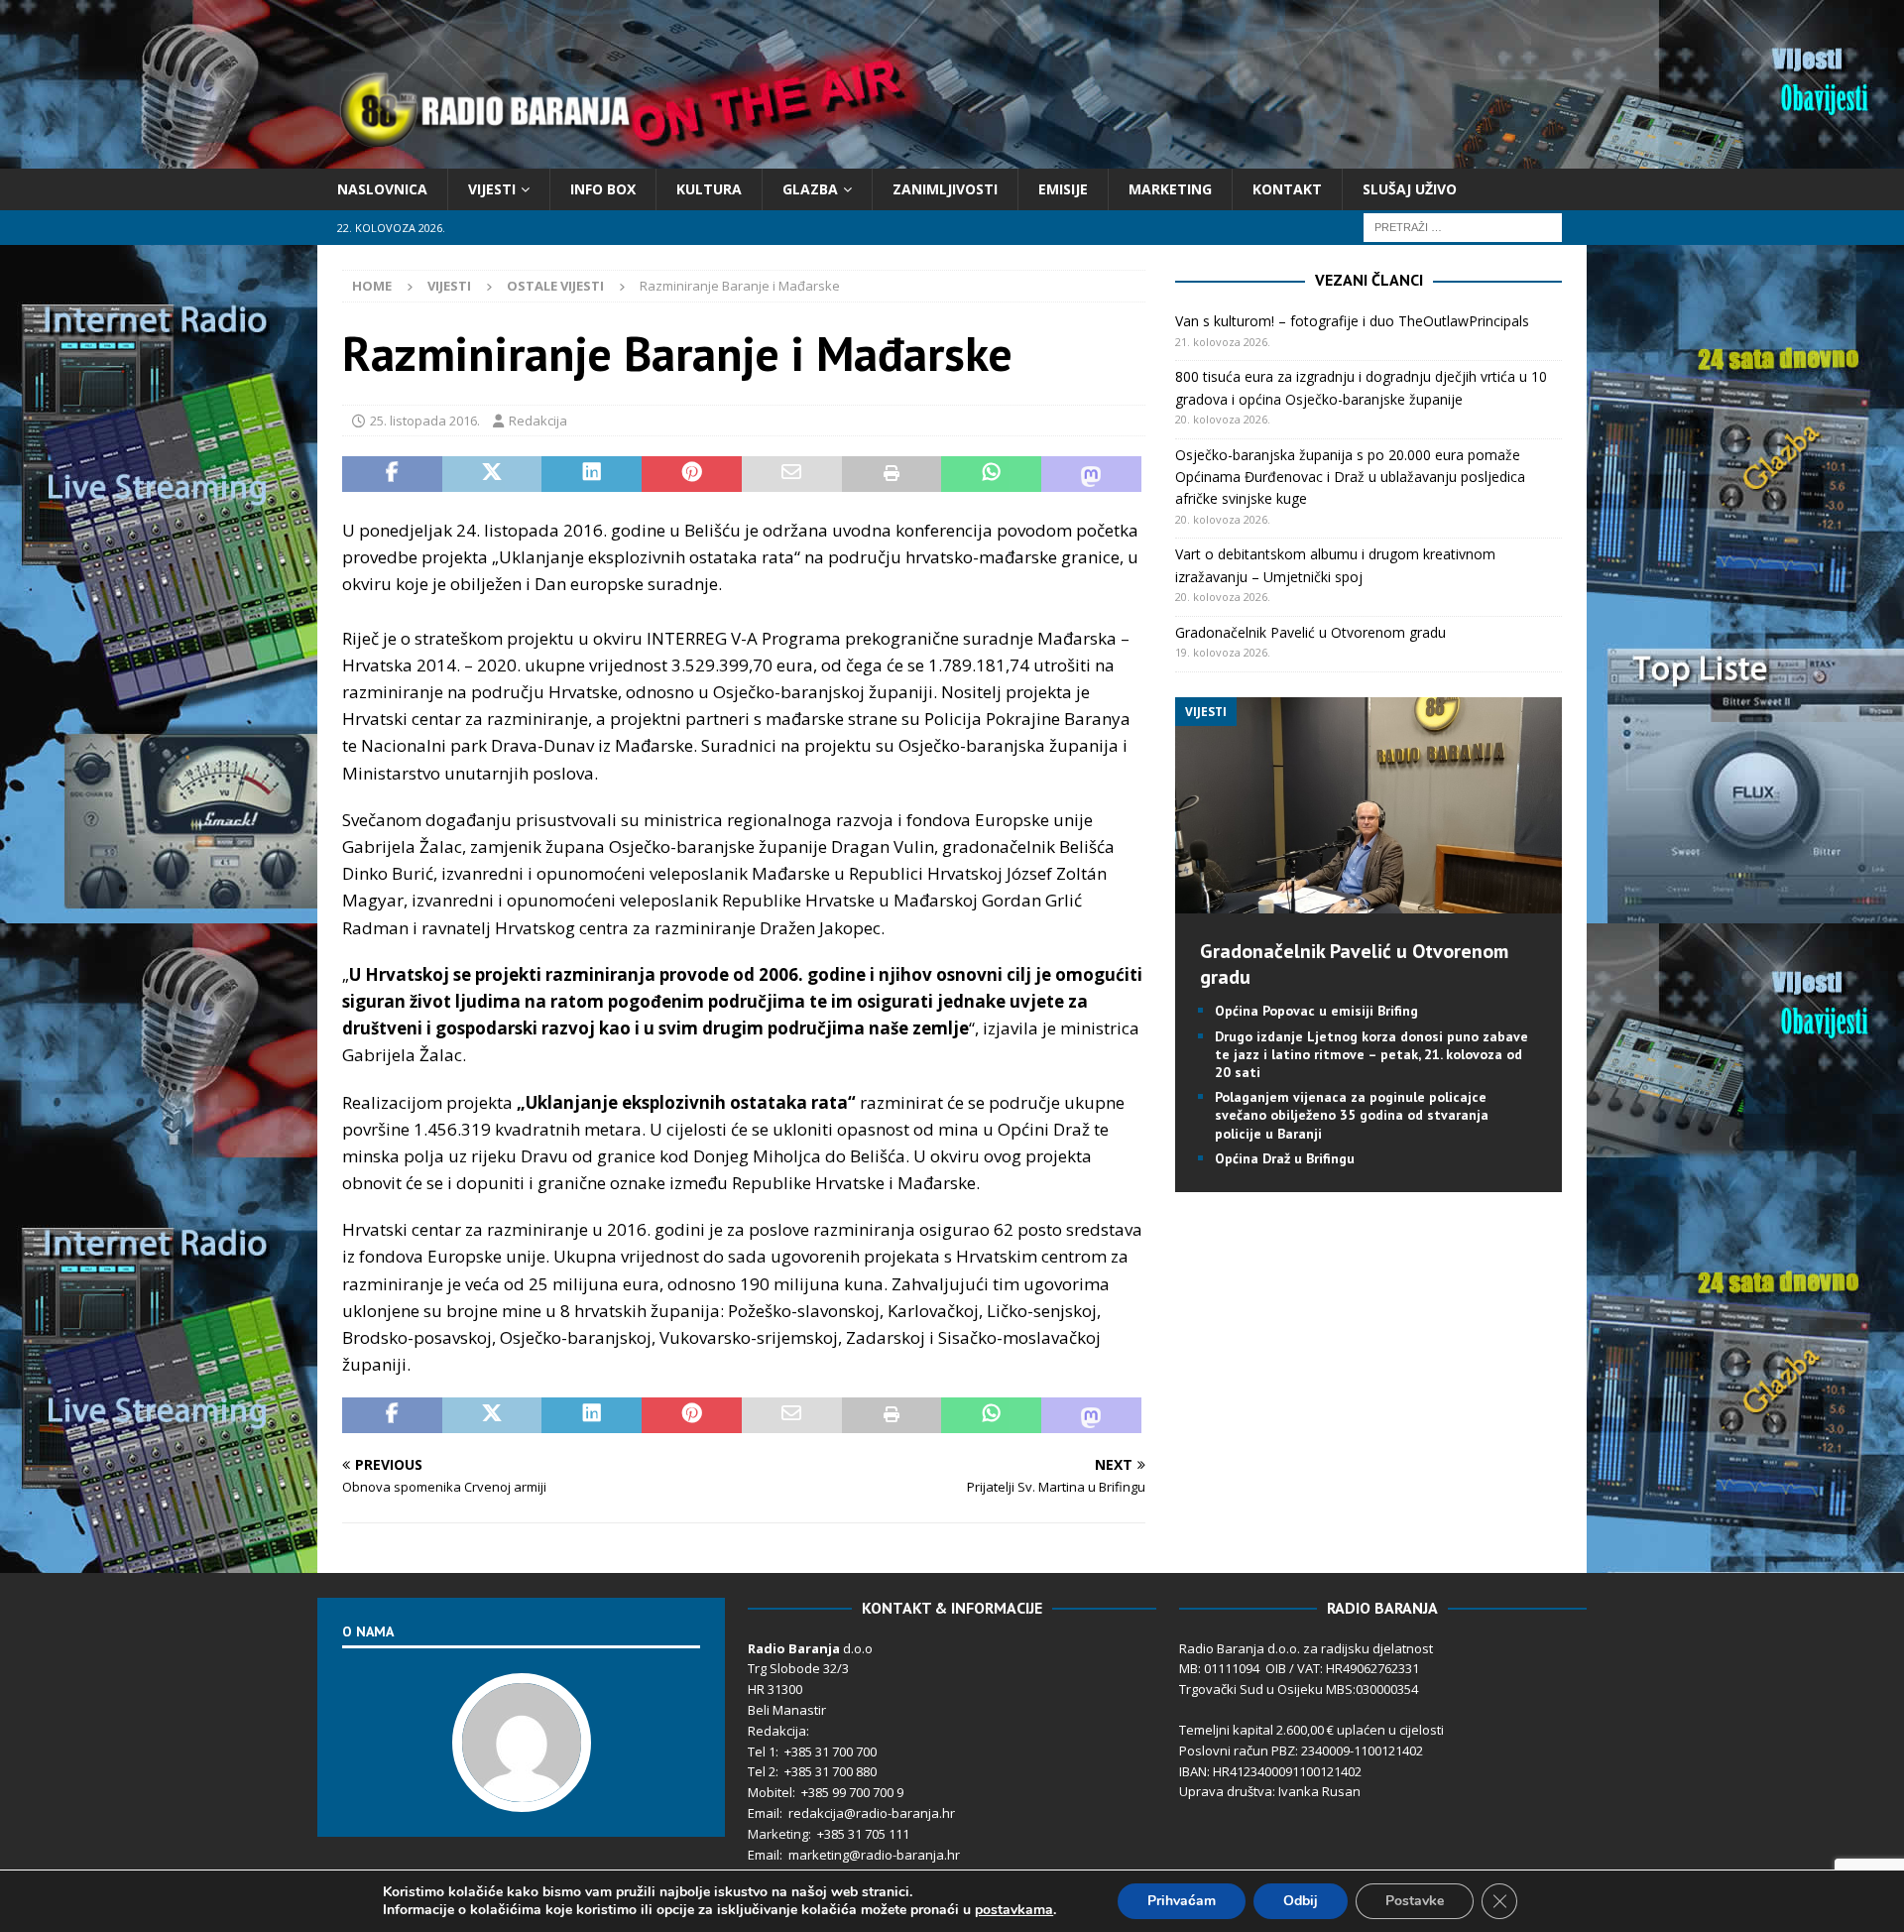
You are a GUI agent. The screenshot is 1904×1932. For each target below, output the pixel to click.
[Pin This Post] (692, 474)
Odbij (1301, 1901)
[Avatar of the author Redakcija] (522, 1791)
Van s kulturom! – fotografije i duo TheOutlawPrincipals (1352, 321)
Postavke (1415, 1901)
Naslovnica (382, 189)
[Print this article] (892, 474)
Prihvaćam (1182, 1901)
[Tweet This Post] (492, 474)
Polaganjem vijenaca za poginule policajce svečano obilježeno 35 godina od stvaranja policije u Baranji (1352, 1115)
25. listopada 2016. (425, 421)
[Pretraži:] (1463, 227)
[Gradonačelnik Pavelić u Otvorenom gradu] (1368, 902)
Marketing (1170, 189)
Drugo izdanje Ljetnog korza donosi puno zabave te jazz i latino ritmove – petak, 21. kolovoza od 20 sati (1371, 1054)
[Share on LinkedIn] (592, 474)
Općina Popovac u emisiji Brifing (1316, 1011)
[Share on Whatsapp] (991, 474)
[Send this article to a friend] (792, 474)
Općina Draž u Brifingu (1285, 1158)
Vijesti (492, 189)
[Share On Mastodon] (1091, 474)
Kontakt (1287, 189)
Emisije (1063, 189)
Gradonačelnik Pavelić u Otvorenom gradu (1310, 632)
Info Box (603, 189)
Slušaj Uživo (1410, 189)
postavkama (1014, 1910)
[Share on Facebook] (392, 474)
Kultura (709, 189)
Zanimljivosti (945, 189)
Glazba (810, 189)
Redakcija (538, 421)
